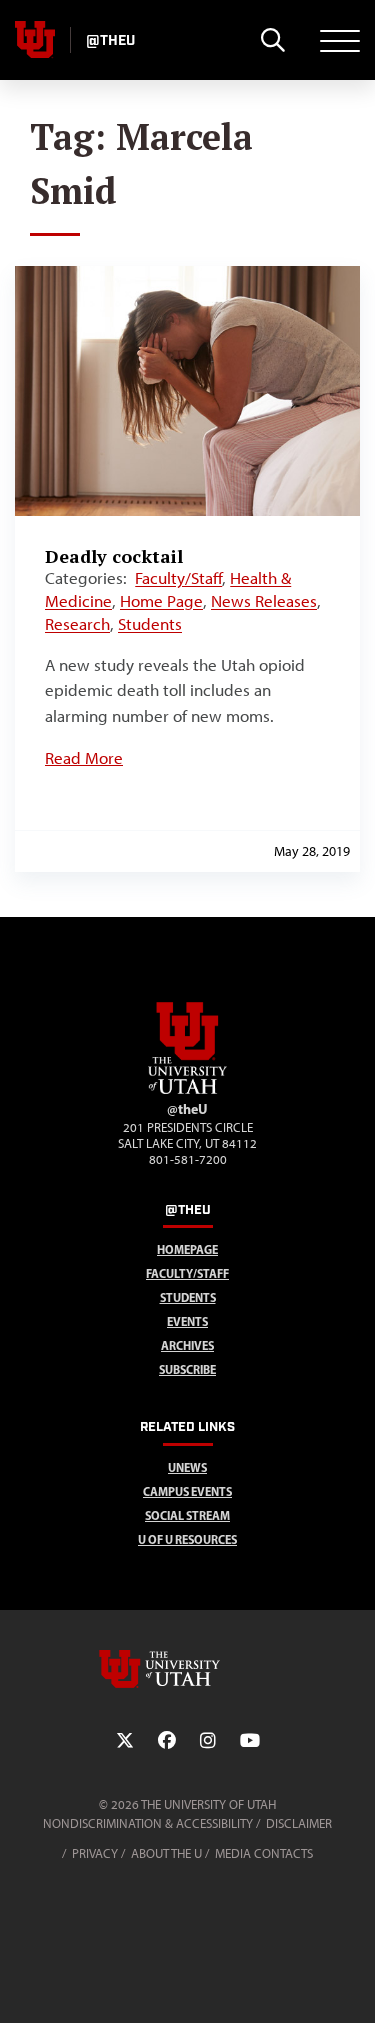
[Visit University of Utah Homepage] (35, 40)
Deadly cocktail (114, 556)
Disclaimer (299, 1823)
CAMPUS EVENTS (187, 1491)
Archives (187, 1345)
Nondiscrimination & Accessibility (148, 1823)
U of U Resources (187, 1539)
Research (77, 624)
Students (150, 624)
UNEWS (187, 1467)
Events (187, 1321)
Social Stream (187, 1515)
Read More (84, 758)
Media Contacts (264, 1853)
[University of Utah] (188, 1669)
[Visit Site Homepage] (188, 1090)
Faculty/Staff (178, 578)
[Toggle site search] (272, 40)
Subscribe (187, 1369)
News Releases (264, 601)
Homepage (187, 1249)
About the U (166, 1853)
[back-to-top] (351, 1983)
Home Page (161, 601)
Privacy (95, 1853)
